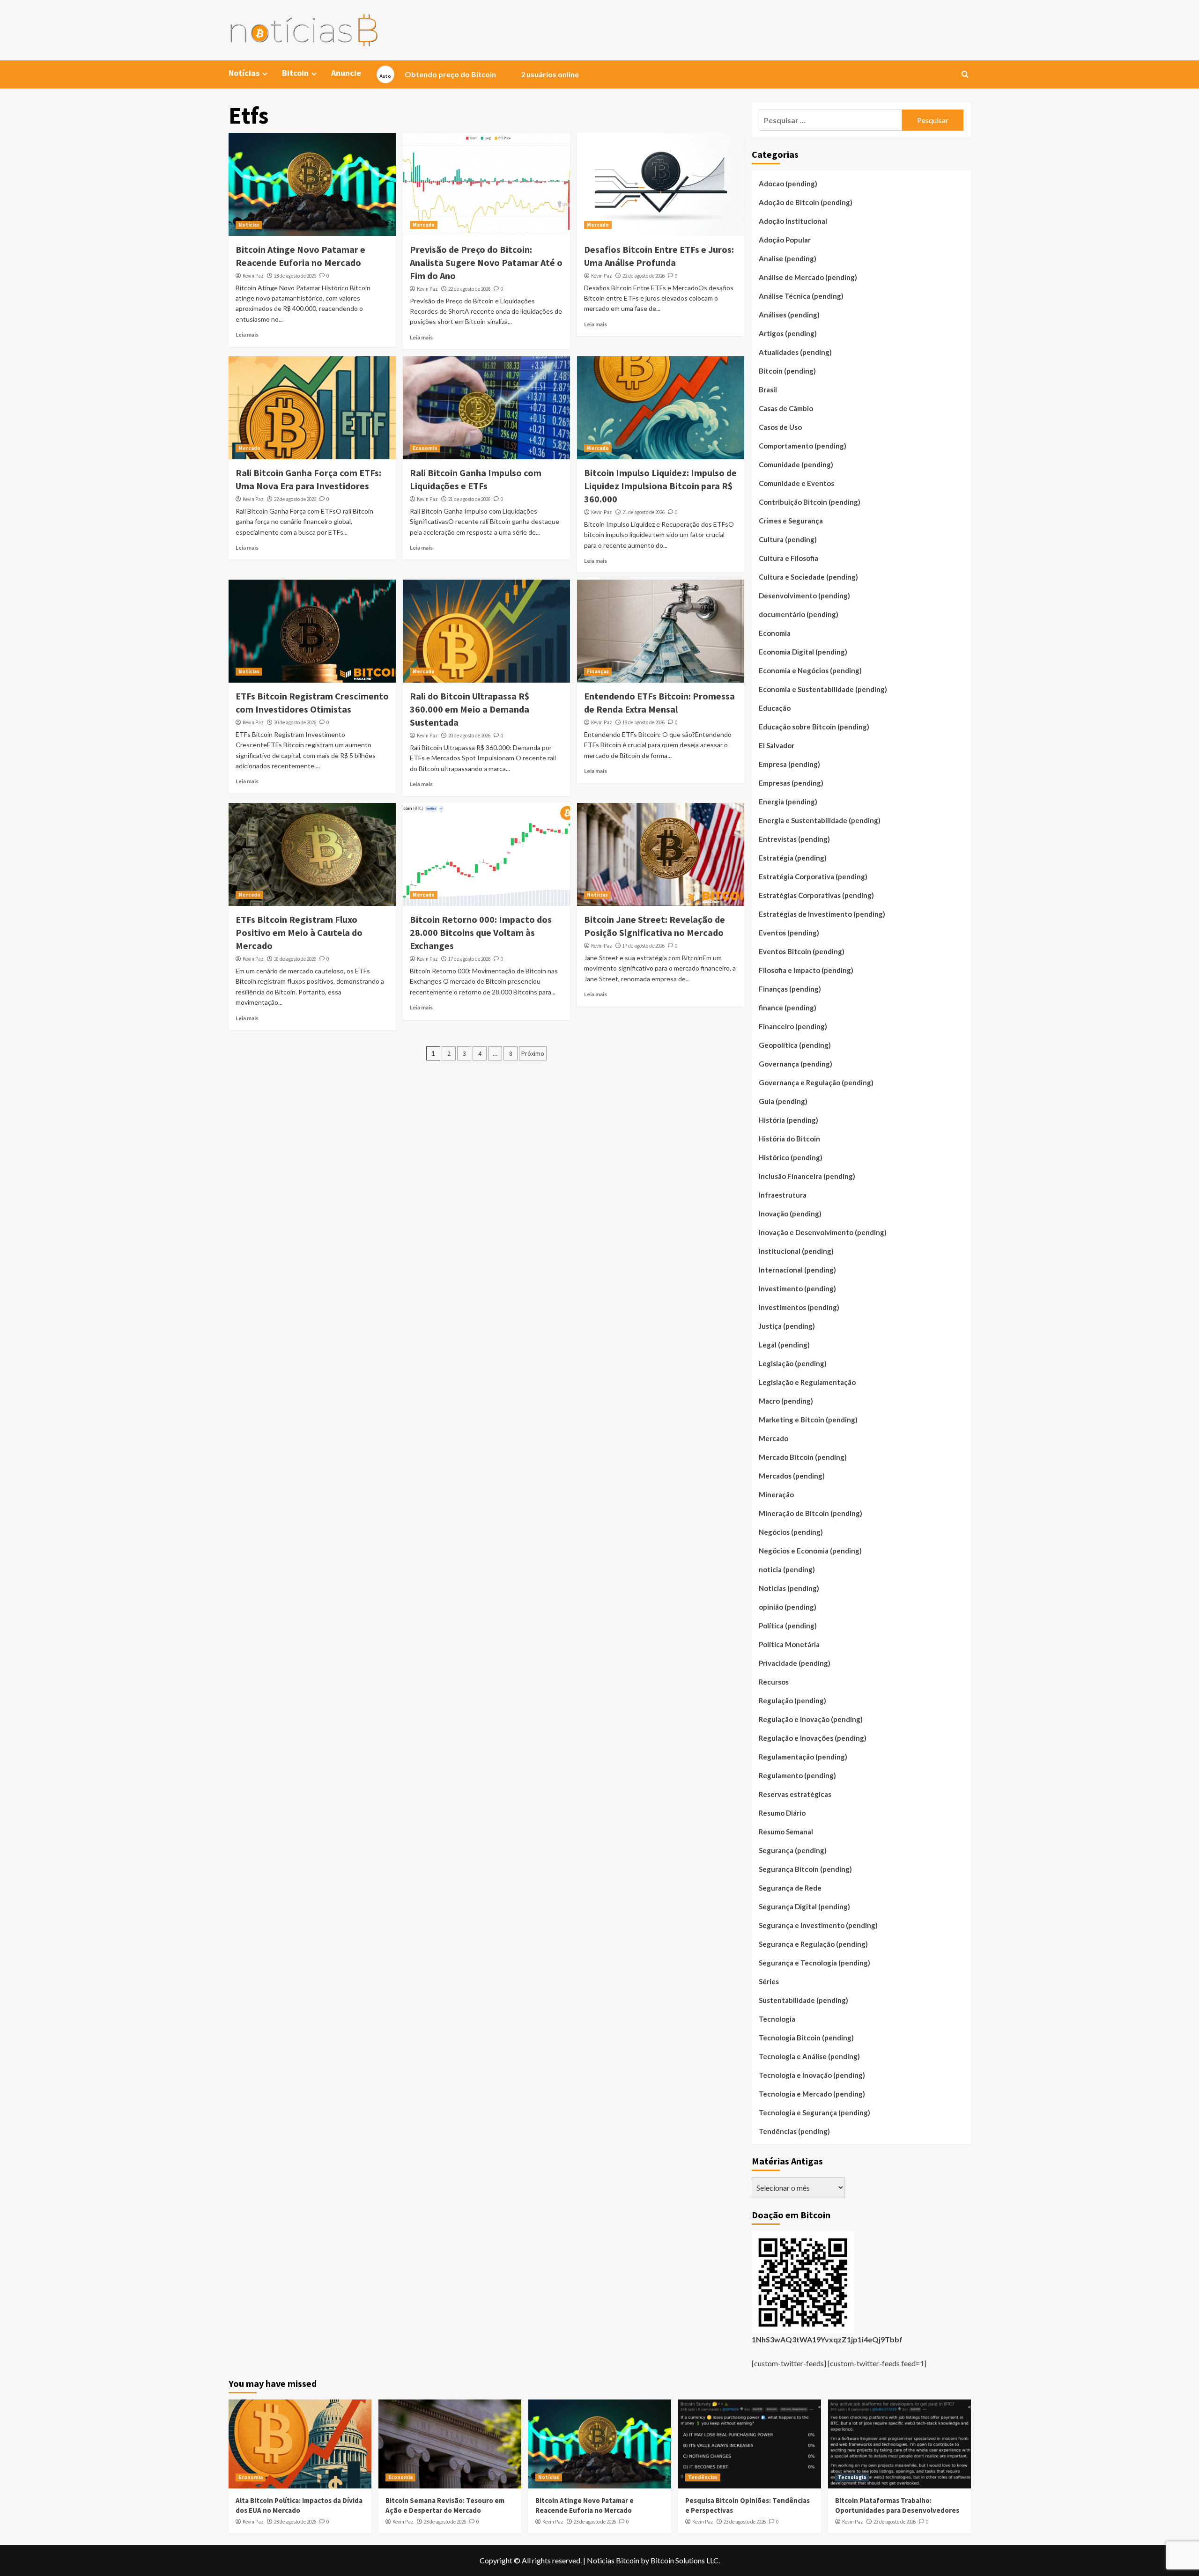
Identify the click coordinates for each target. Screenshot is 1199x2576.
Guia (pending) (783, 1101)
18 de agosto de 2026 (295, 959)
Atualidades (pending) (795, 352)
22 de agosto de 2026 (469, 289)
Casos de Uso (780, 427)
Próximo (533, 1053)
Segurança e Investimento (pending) (818, 1925)
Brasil (768, 390)
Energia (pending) (788, 802)
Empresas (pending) (791, 783)
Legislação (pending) (793, 1363)
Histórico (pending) (791, 1157)
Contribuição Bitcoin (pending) (810, 502)
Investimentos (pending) (799, 1307)
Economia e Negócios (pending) (810, 670)
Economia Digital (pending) (803, 652)
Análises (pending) (789, 315)
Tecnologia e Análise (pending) (809, 2056)
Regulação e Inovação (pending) (811, 1719)
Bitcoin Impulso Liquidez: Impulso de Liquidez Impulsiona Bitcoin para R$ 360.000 (660, 486)
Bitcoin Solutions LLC (685, 2560)
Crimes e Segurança (791, 521)
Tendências (703, 2477)
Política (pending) (788, 1626)
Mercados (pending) (792, 1476)
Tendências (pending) (794, 2131)
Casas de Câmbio (786, 408)
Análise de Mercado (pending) (808, 277)
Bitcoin (295, 73)
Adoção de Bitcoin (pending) (806, 202)
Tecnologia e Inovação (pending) (812, 2075)
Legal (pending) (784, 1345)
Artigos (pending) (788, 333)
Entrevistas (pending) (794, 839)
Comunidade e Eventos (796, 483)
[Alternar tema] (385, 74)
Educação (775, 708)
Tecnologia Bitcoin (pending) (806, 2038)
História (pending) (788, 1120)
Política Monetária (789, 1644)
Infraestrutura (783, 1195)
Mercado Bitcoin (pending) (803, 1457)
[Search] (965, 75)
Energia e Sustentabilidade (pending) (820, 820)
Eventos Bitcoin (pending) (802, 951)
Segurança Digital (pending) (804, 1906)
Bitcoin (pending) (787, 371)
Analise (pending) (788, 258)
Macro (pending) (786, 1401)
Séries (769, 1981)
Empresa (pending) (789, 764)
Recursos (774, 1682)
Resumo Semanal (786, 1832)
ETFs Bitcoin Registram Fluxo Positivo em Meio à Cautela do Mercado (299, 932)
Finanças (598, 671)
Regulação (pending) (792, 1700)
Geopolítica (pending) (795, 1045)
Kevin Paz (253, 276)
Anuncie (346, 73)
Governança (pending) (796, 1064)
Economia (425, 448)
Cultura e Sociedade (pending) (808, 577)
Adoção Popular (785, 240)
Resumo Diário (782, 1813)
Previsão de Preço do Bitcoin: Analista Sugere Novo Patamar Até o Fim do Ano (486, 262)
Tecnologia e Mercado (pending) (812, 2094)
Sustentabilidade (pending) (803, 2000)
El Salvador (777, 745)
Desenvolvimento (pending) (804, 596)
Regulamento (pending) (797, 1775)
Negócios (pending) (791, 1532)
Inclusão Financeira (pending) (807, 1176)
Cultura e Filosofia (788, 558)
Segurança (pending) (793, 1850)
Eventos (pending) (789, 933)
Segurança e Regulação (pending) (813, 1944)
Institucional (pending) (796, 1251)
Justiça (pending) (787, 1326)
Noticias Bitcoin (613, 2560)
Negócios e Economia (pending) (810, 1551)
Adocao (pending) (788, 184)
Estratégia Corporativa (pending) (813, 876)
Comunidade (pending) (796, 464)
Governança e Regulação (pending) (816, 1082)
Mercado (424, 225)
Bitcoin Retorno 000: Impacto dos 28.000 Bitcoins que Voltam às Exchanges (481, 932)
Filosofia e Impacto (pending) (806, 970)
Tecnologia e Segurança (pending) (814, 2112)
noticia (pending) (787, 1569)
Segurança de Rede (790, 1888)
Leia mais (247, 335)
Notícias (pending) (789, 1588)
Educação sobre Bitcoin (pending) (814, 727)
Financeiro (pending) (793, 1026)
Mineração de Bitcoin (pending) (810, 1513)
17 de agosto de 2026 (469, 959)
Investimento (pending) (797, 1288)
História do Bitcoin (789, 1139)
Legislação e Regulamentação (807, 1382)
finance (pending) (788, 1008)
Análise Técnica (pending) (801, 296)
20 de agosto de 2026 (295, 722)
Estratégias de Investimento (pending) (822, 914)
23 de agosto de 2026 (295, 276)
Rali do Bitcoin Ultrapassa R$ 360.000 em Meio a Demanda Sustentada (470, 709)
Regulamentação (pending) (803, 1757)
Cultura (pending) (788, 539)
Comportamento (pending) (803, 446)
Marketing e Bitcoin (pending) (808, 1420)
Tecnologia (777, 2019)
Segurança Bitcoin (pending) (805, 1869)
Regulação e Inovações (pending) (813, 1738)
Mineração (776, 1494)
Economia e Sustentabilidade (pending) (823, 689)
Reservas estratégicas (795, 1794)
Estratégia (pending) (793, 858)
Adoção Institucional (793, 221)
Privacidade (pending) (795, 1663)
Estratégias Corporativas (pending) (816, 895)
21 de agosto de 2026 (469, 499)
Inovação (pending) (790, 1214)
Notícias (249, 225)
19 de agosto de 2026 (644, 722)
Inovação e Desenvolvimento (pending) (823, 1232)
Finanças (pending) (790, 989)
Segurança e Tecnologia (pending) (814, 1963)
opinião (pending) (788, 1607)
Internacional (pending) (797, 1270)
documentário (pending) (799, 614)
